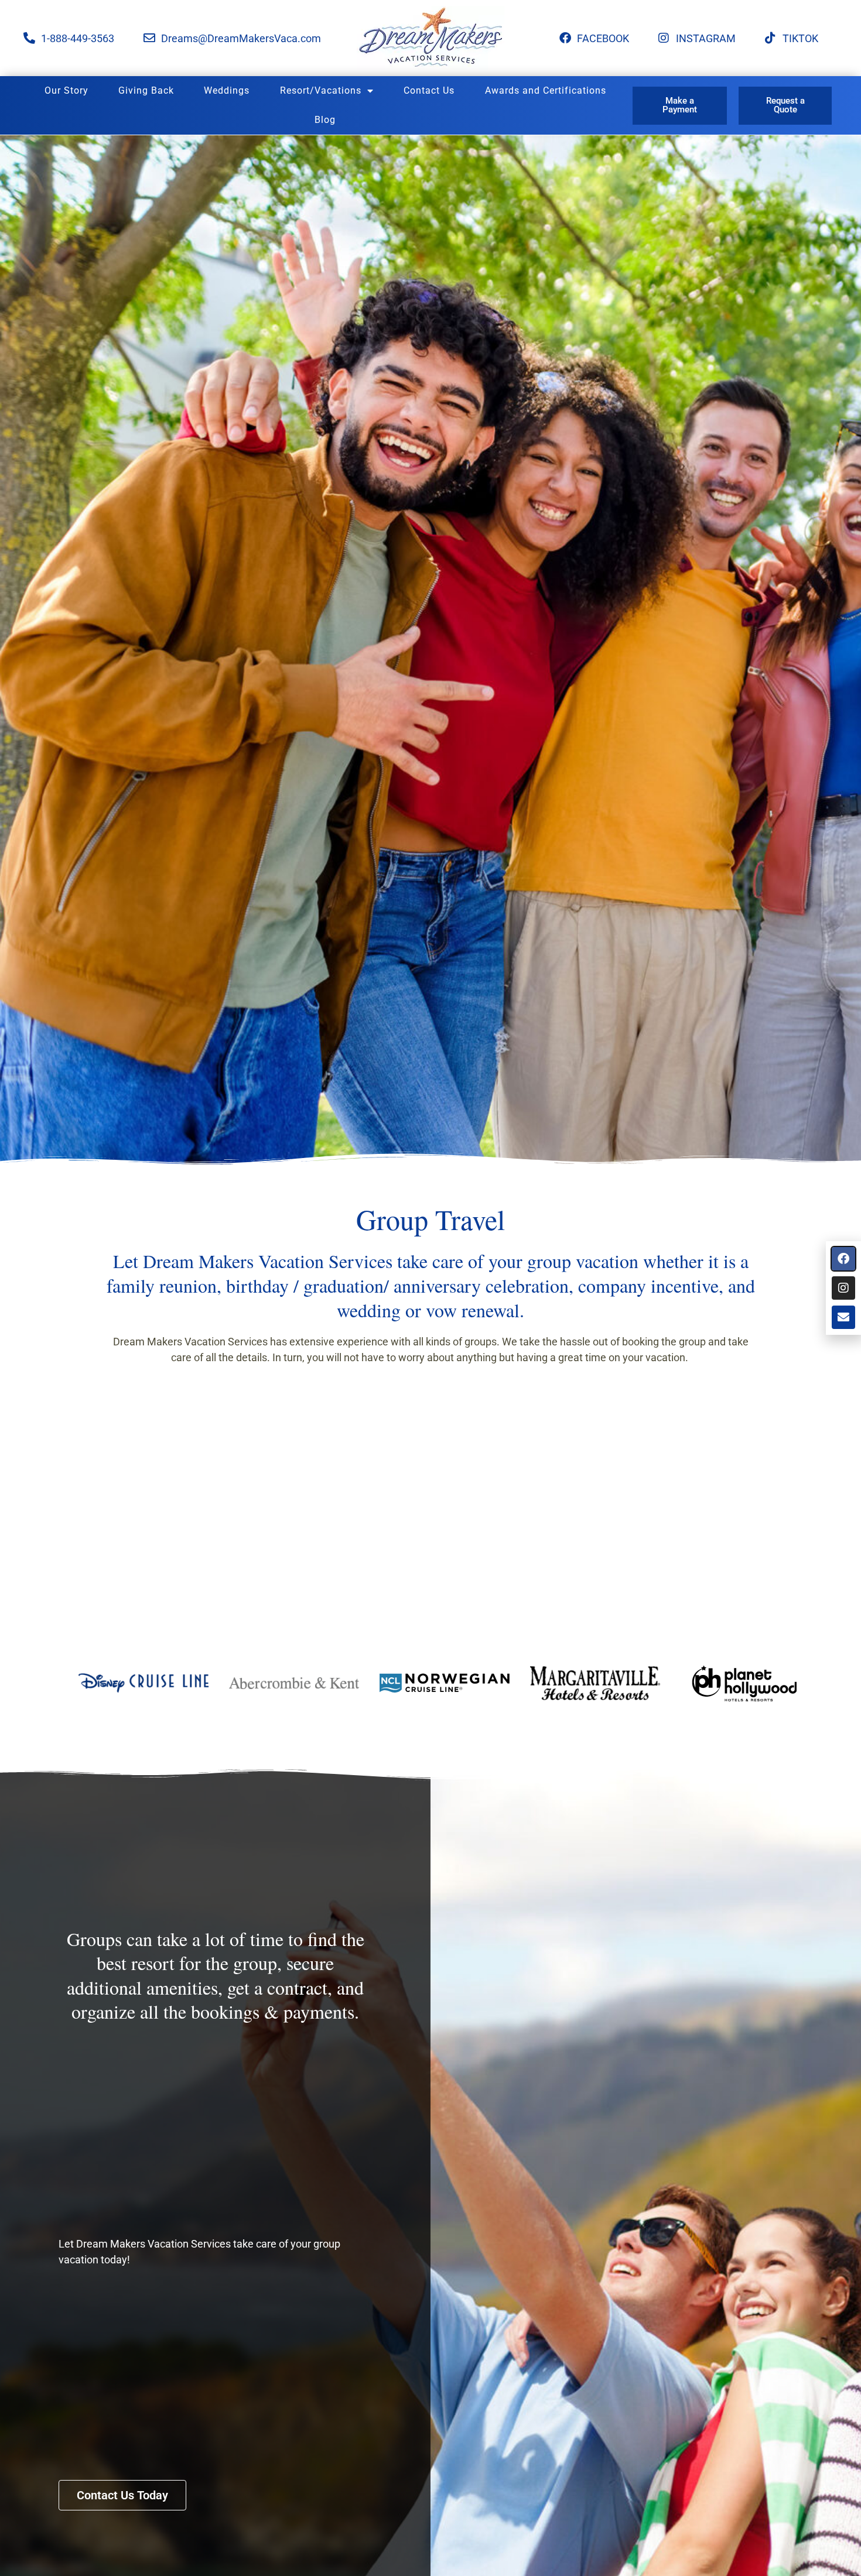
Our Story (66, 90)
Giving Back (146, 90)
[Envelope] (843, 1317)
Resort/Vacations (321, 90)
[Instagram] (843, 1288)
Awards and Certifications (546, 90)
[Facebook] (843, 1259)
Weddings (227, 90)
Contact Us (429, 90)
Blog (325, 120)
